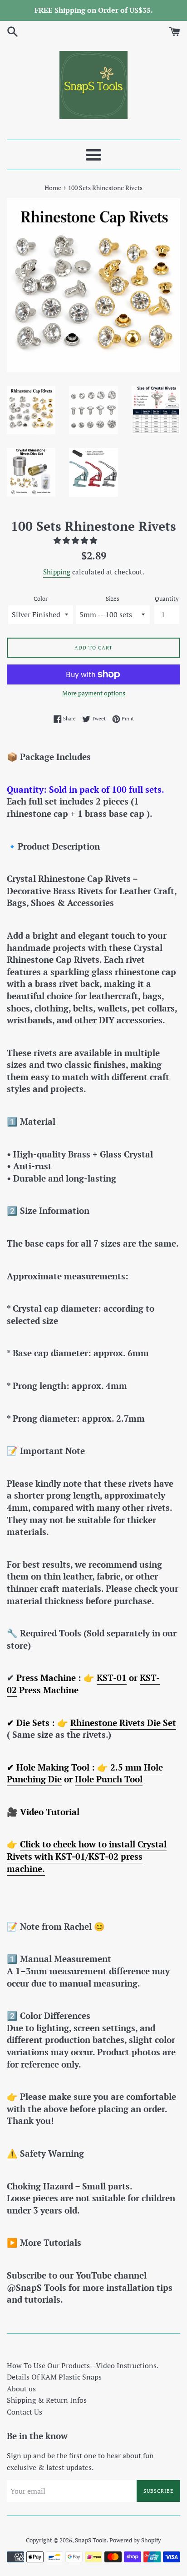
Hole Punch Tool (109, 1779)
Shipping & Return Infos (47, 2400)
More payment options (94, 693)
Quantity (167, 599)
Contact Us (25, 2412)
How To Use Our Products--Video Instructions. (83, 2365)
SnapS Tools (91, 2540)
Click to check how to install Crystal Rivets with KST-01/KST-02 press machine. (87, 1856)
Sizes (113, 599)
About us (21, 2389)
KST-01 (112, 1678)
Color (41, 599)
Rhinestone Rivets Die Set (123, 1723)
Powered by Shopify (135, 2540)
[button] (76, 540)
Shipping (57, 572)
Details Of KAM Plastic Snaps (54, 2377)
